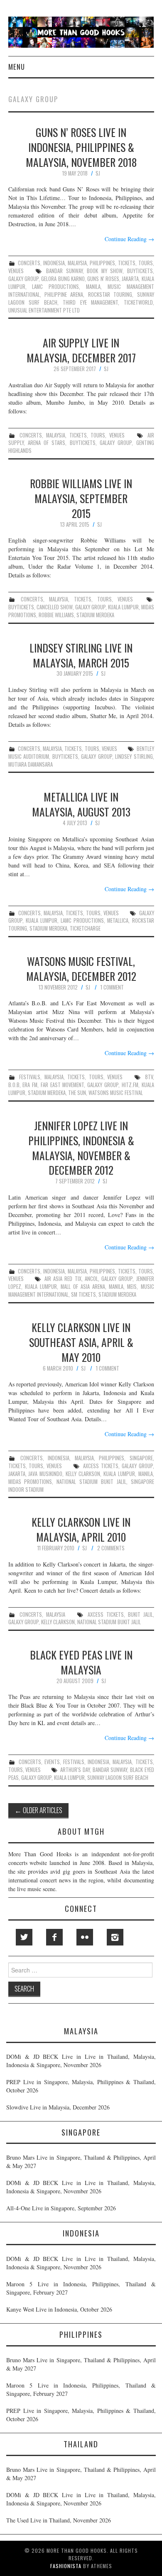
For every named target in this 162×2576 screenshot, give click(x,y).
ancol (91, 1279)
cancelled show (55, 607)
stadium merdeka (95, 615)
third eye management (90, 302)
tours (146, 263)
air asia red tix (63, 1279)
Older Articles (38, 1810)
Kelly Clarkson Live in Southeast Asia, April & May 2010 (81, 1342)
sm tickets (83, 1294)
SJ (98, 173)
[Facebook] (54, 1937)
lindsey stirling (134, 756)
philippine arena (64, 295)
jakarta (130, 279)
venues (16, 271)
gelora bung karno (63, 279)
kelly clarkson (83, 1474)
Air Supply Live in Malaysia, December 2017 (81, 350)
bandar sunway (64, 271)
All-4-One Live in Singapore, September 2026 (61, 2208)
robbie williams (56, 615)
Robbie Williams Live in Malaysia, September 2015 (81, 498)
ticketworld (138, 302)
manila (93, 287)
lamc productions (55, 287)
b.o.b (14, 1085)
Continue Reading (129, 239)
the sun (77, 1093)
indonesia (54, 263)
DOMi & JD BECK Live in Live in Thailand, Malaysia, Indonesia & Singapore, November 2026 (81, 2061)
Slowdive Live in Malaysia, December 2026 (58, 2107)
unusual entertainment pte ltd (44, 310)
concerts (29, 263)
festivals (30, 1077)
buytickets (140, 271)
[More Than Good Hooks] (81, 31)
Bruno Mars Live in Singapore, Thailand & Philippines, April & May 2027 (81, 2162)
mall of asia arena (83, 1287)
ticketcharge (85, 928)
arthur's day (75, 1770)
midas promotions (30, 1482)
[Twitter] (24, 1937)
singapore (141, 1458)
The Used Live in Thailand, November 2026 (59, 2520)
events (52, 1762)
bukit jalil (140, 1614)
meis (132, 1287)
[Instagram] (115, 1937)
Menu (17, 67)
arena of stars (47, 443)
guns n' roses (103, 279)
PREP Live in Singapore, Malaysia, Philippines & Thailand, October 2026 (81, 2086)
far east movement (63, 1085)
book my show (105, 271)
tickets (127, 263)
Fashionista (66, 2566)
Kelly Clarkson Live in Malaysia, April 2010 (81, 1529)
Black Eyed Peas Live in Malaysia (81, 1662)
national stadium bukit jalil (91, 1482)
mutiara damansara (31, 764)
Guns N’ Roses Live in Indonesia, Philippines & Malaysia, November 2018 (81, 147)
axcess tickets (101, 1466)
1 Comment (112, 987)
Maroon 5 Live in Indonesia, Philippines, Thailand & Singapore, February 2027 (81, 2288)
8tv (149, 1077)
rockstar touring (110, 295)
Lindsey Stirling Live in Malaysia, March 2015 (81, 655)
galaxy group (23, 279)
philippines (102, 263)
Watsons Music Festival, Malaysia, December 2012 (81, 968)
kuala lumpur (123, 607)
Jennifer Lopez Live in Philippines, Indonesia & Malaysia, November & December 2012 (81, 1147)
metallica (118, 920)
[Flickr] (85, 1937)
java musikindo (45, 1474)
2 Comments (111, 1548)
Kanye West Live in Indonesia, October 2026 (59, 2309)
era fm (30, 1085)
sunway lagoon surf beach (118, 1778)
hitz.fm (130, 1085)
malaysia (77, 263)
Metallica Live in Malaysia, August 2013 (81, 804)
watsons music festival (116, 1093)
